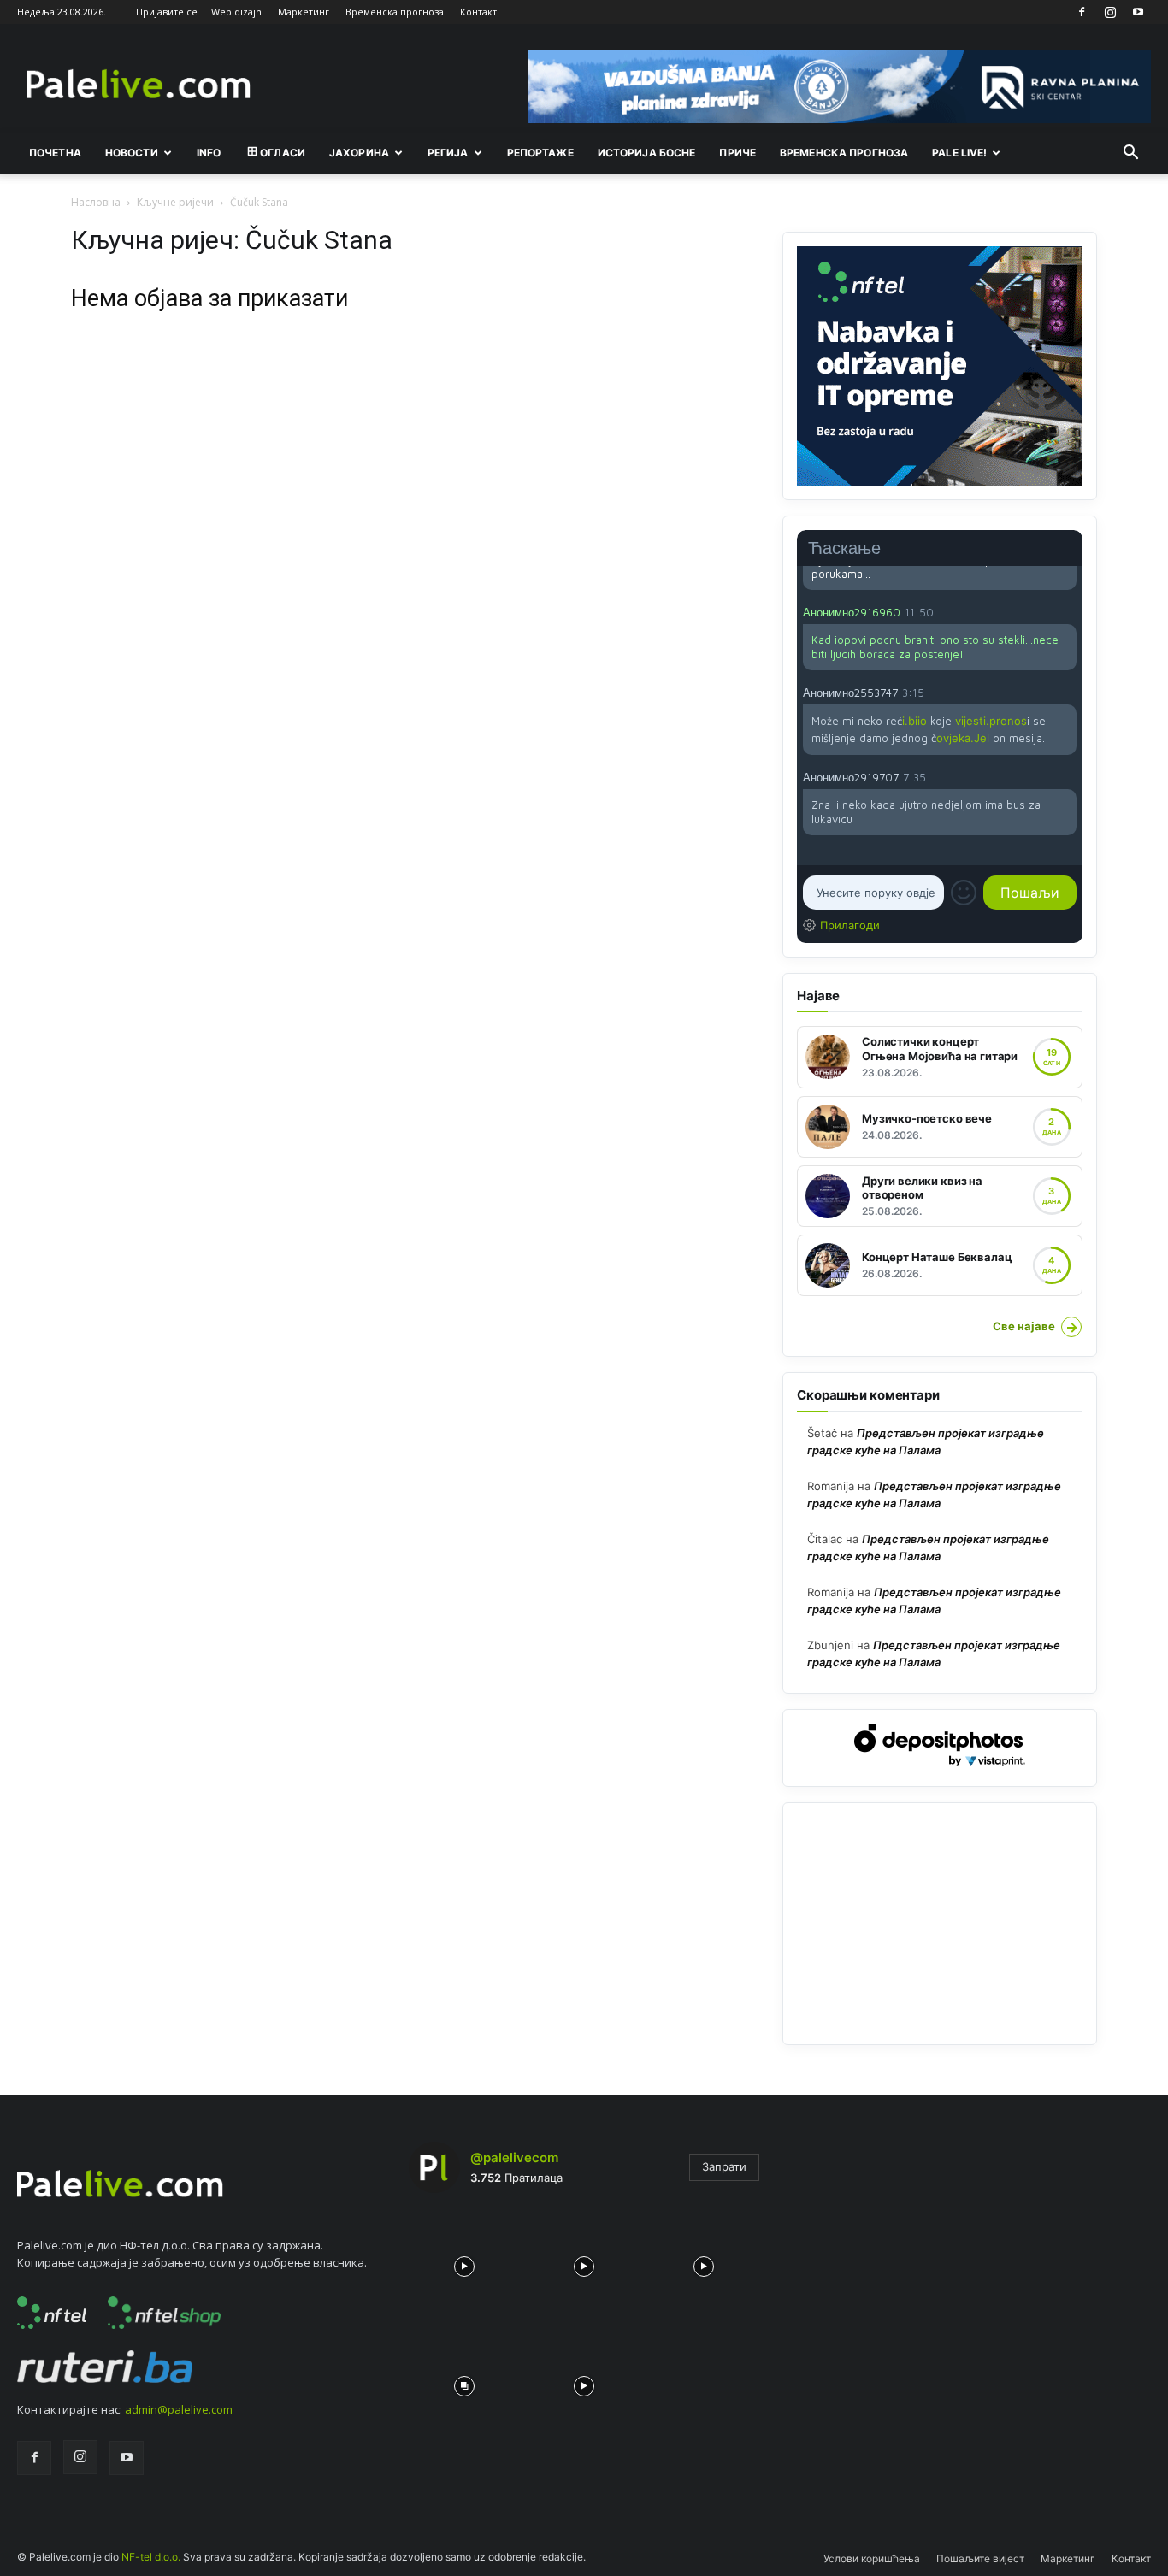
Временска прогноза (395, 12)
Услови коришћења (872, 2558)
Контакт (478, 12)
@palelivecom (514, 2157)
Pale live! (959, 153)
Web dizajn (236, 12)
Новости (132, 153)
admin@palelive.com (179, 2409)
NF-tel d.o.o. (151, 2557)
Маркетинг (304, 12)
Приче (737, 153)
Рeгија (448, 153)
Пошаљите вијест (980, 2558)
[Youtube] (1138, 12)
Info (209, 153)
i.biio (914, 721)
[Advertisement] (940, 1924)
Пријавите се (167, 12)
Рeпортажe (540, 153)
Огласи (283, 153)
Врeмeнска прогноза (844, 153)
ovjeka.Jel (963, 738)
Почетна (55, 153)
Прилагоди (850, 925)
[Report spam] (1068, 611)
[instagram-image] (464, 2262)
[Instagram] (1110, 12)
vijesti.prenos (991, 721)
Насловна (96, 202)
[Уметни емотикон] (964, 893)
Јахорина (359, 153)
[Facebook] (1082, 12)
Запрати (724, 2166)
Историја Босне (647, 153)
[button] (1130, 154)
